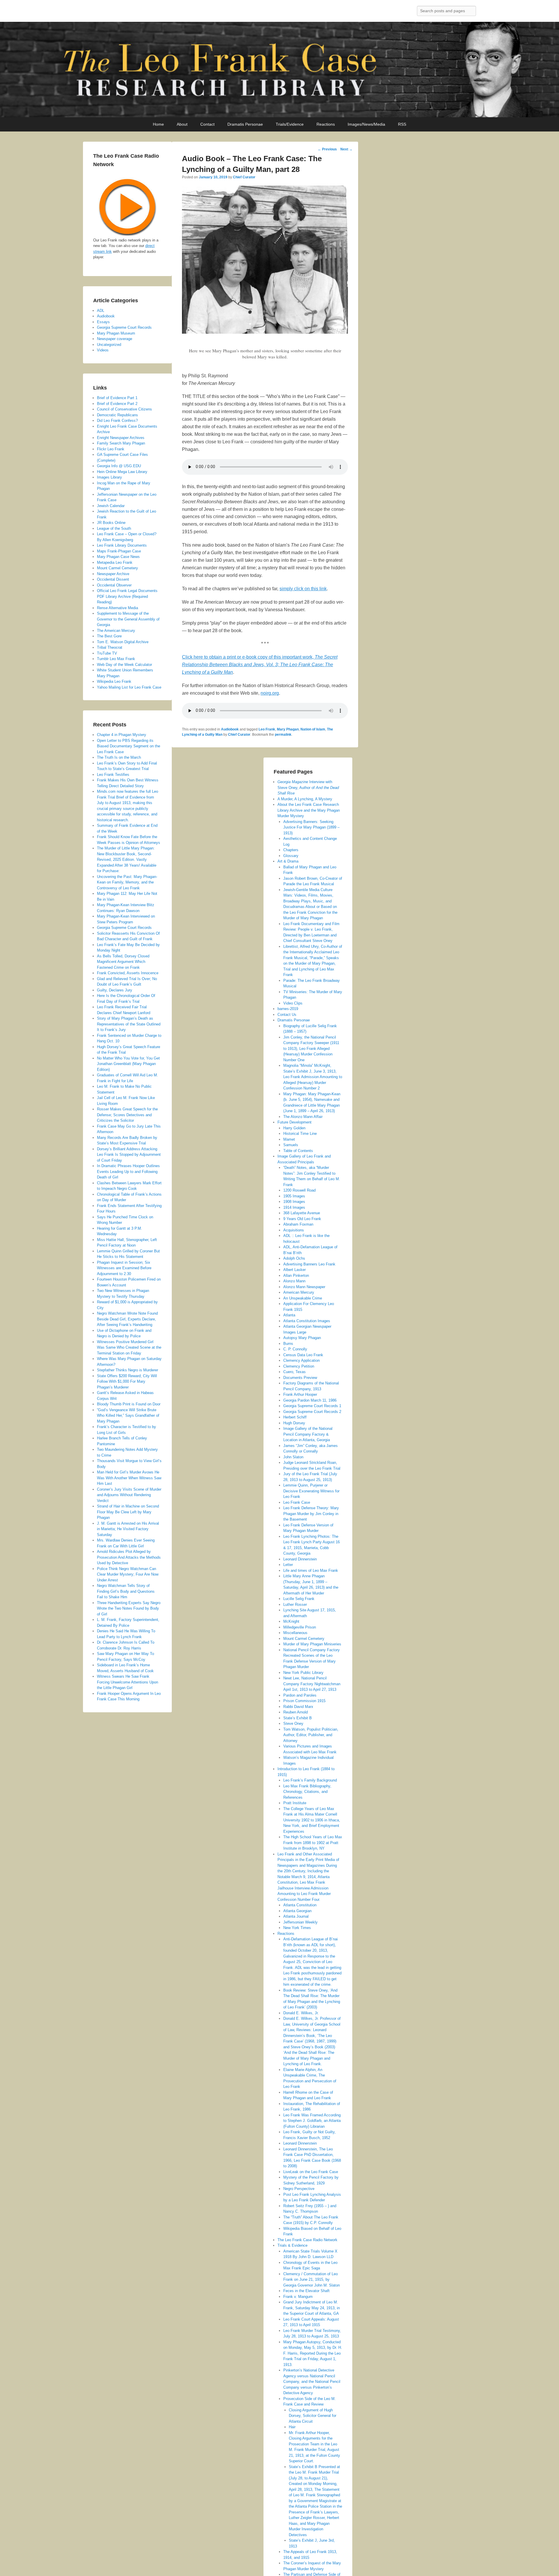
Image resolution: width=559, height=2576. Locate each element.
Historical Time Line (300, 1134)
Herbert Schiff (295, 1417)
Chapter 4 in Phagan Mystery (122, 735)
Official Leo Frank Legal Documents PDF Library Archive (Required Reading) (127, 596)
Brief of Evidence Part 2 (117, 404)
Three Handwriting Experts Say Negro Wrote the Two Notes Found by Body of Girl (129, 1608)
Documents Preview (300, 1378)
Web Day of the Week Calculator (124, 665)
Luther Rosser (295, 1605)
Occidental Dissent (113, 579)
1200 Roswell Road (299, 1190)
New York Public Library (303, 1673)
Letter (288, 1565)
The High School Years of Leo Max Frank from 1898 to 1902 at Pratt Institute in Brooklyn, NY (313, 1843)
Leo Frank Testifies (113, 775)
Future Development (294, 1122)
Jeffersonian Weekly (300, 1922)
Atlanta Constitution (300, 1905)
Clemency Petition (299, 1366)
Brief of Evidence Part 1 (117, 398)
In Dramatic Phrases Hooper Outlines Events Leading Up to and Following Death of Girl (128, 1171)
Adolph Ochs (294, 1258)
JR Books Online (111, 523)
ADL (101, 311)
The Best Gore (109, 636)
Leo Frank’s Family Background (310, 1780)
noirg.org (270, 693)
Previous (327, 149)
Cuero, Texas (294, 1372)
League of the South (114, 528)
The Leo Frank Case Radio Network (307, 2240)
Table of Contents (298, 1151)
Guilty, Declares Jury (115, 990)
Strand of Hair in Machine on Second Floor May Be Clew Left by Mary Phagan (128, 1512)
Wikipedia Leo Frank (114, 681)
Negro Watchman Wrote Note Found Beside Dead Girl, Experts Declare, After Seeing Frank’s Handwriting (127, 1319)
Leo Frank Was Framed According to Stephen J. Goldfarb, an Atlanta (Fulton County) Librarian (312, 2121)
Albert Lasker (294, 1270)
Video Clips (293, 1003)
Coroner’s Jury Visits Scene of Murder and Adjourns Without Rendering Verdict (129, 1495)
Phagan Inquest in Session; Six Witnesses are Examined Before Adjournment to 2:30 (124, 1268)
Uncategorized (109, 345)
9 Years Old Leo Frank (302, 1219)
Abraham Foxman (298, 1224)
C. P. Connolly (295, 1349)
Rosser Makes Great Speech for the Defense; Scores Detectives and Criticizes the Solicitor (127, 1115)
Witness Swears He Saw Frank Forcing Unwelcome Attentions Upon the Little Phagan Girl (128, 1682)
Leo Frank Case (297, 1502)
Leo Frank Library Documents (122, 545)
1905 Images (294, 1196)
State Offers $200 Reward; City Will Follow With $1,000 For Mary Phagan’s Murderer (127, 1382)
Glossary (291, 856)
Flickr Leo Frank (111, 449)
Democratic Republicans (117, 415)
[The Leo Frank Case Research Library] (279, 70)
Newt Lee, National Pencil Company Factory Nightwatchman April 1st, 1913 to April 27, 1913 (312, 1684)
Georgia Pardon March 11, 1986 (310, 1400)
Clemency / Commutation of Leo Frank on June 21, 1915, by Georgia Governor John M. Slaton (312, 2280)
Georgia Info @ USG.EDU (119, 466)
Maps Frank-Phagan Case (119, 551)
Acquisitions (294, 1230)
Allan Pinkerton (296, 1275)
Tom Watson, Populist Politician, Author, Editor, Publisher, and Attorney (311, 1735)
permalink (283, 735)
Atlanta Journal (296, 1916)
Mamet (289, 1139)
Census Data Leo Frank (303, 1355)
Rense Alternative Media (117, 608)
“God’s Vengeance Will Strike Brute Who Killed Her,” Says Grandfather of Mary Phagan (128, 1416)
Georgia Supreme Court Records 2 (312, 1412)
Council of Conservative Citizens (124, 409)
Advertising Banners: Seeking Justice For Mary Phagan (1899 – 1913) (311, 827)
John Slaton (293, 1457)
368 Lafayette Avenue (302, 1213)
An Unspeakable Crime (303, 1298)
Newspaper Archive (113, 574)
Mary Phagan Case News (118, 557)
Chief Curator (244, 177)
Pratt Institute (295, 1803)
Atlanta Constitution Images (307, 1321)
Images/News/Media (366, 124)
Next (346, 149)
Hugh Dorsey (294, 1423)
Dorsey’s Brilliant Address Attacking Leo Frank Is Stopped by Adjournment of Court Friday (129, 1155)
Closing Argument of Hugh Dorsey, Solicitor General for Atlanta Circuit (313, 2416)
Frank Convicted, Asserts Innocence (128, 973)
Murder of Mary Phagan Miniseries (312, 1644)
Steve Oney (293, 1723)
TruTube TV (107, 653)
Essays (103, 322)
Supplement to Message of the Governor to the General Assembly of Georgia (128, 619)
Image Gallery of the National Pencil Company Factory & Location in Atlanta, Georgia (308, 1434)
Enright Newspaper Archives (121, 438)
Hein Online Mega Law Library (122, 472)
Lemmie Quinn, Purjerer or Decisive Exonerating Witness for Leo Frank (311, 1491)
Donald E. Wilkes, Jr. (301, 2013)
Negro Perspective (299, 2189)
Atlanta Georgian (297, 1911)
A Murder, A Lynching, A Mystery (305, 799)
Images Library (109, 477)
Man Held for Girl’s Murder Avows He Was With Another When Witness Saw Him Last (129, 1478)
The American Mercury (116, 631)
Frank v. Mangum (298, 2297)
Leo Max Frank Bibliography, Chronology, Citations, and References (307, 1792)
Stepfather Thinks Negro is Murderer (128, 1370)
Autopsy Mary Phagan (302, 1338)
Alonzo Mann (294, 1281)
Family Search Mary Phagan (121, 443)
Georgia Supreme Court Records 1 (312, 1406)
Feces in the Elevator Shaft (306, 2291)
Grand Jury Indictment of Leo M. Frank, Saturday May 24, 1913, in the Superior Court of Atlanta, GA (312, 2308)
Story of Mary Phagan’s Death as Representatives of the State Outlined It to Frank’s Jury (129, 1024)
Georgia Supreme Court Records (124, 327)
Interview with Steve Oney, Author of (308, 787)
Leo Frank (267, 729)
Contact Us (287, 1015)
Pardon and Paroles (300, 1695)
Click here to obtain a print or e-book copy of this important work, (260, 665)
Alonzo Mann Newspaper (304, 1287)
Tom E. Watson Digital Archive (123, 642)
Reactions (326, 124)
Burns (288, 1344)
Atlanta (289, 1315)
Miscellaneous (295, 1633)
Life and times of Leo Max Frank (311, 1570)
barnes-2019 (288, 1009)
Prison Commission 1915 (304, 1701)
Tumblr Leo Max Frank (116, 659)
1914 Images (294, 1207)
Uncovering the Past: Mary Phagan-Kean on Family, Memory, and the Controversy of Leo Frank (127, 882)
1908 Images (294, 1202)
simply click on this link (303, 589)
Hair (292, 2427)
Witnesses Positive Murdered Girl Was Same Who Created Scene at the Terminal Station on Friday (129, 1347)
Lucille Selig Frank (299, 1599)
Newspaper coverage (115, 339)
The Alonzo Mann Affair (303, 1117)
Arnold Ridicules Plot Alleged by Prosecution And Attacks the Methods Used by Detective (129, 1557)
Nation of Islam (313, 729)
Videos (103, 350)
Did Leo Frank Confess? (117, 421)
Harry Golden (294, 1128)
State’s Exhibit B (298, 1718)
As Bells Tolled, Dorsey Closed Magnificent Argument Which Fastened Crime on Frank (123, 962)
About (182, 124)
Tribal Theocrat (110, 647)
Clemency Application (301, 1360)
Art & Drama (288, 861)
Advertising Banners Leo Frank (309, 1264)
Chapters (291, 850)
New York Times (297, 1928)
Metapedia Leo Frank (115, 562)
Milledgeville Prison (300, 1627)
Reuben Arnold (296, 1712)
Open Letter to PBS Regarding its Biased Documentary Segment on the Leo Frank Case (129, 746)
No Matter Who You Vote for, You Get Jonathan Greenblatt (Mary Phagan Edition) (128, 1064)
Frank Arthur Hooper (300, 1394)
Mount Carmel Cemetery (304, 1639)
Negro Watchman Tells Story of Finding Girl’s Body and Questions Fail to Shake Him (126, 1591)
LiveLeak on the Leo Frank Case (311, 2172)
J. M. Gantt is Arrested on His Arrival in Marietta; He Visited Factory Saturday (128, 1529)
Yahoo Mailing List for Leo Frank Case (129, 687)
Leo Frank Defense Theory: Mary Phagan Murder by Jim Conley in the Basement (311, 1514)
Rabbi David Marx (298, 1707)
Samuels (291, 1145)
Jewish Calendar (111, 506)
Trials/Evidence (290, 124)
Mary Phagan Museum (116, 333)
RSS (402, 124)
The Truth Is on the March (119, 757)
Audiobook (230, 729)
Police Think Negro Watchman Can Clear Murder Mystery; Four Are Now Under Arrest (128, 1574)
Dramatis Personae (245, 124)
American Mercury (299, 1292)
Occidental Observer (114, 585)
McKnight (291, 1621)
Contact (207, 124)
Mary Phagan (288, 729)
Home (158, 124)
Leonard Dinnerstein (300, 1559)
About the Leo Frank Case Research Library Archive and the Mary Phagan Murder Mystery (309, 810)
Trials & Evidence (292, 2245)
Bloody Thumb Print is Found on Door (129, 1404)
